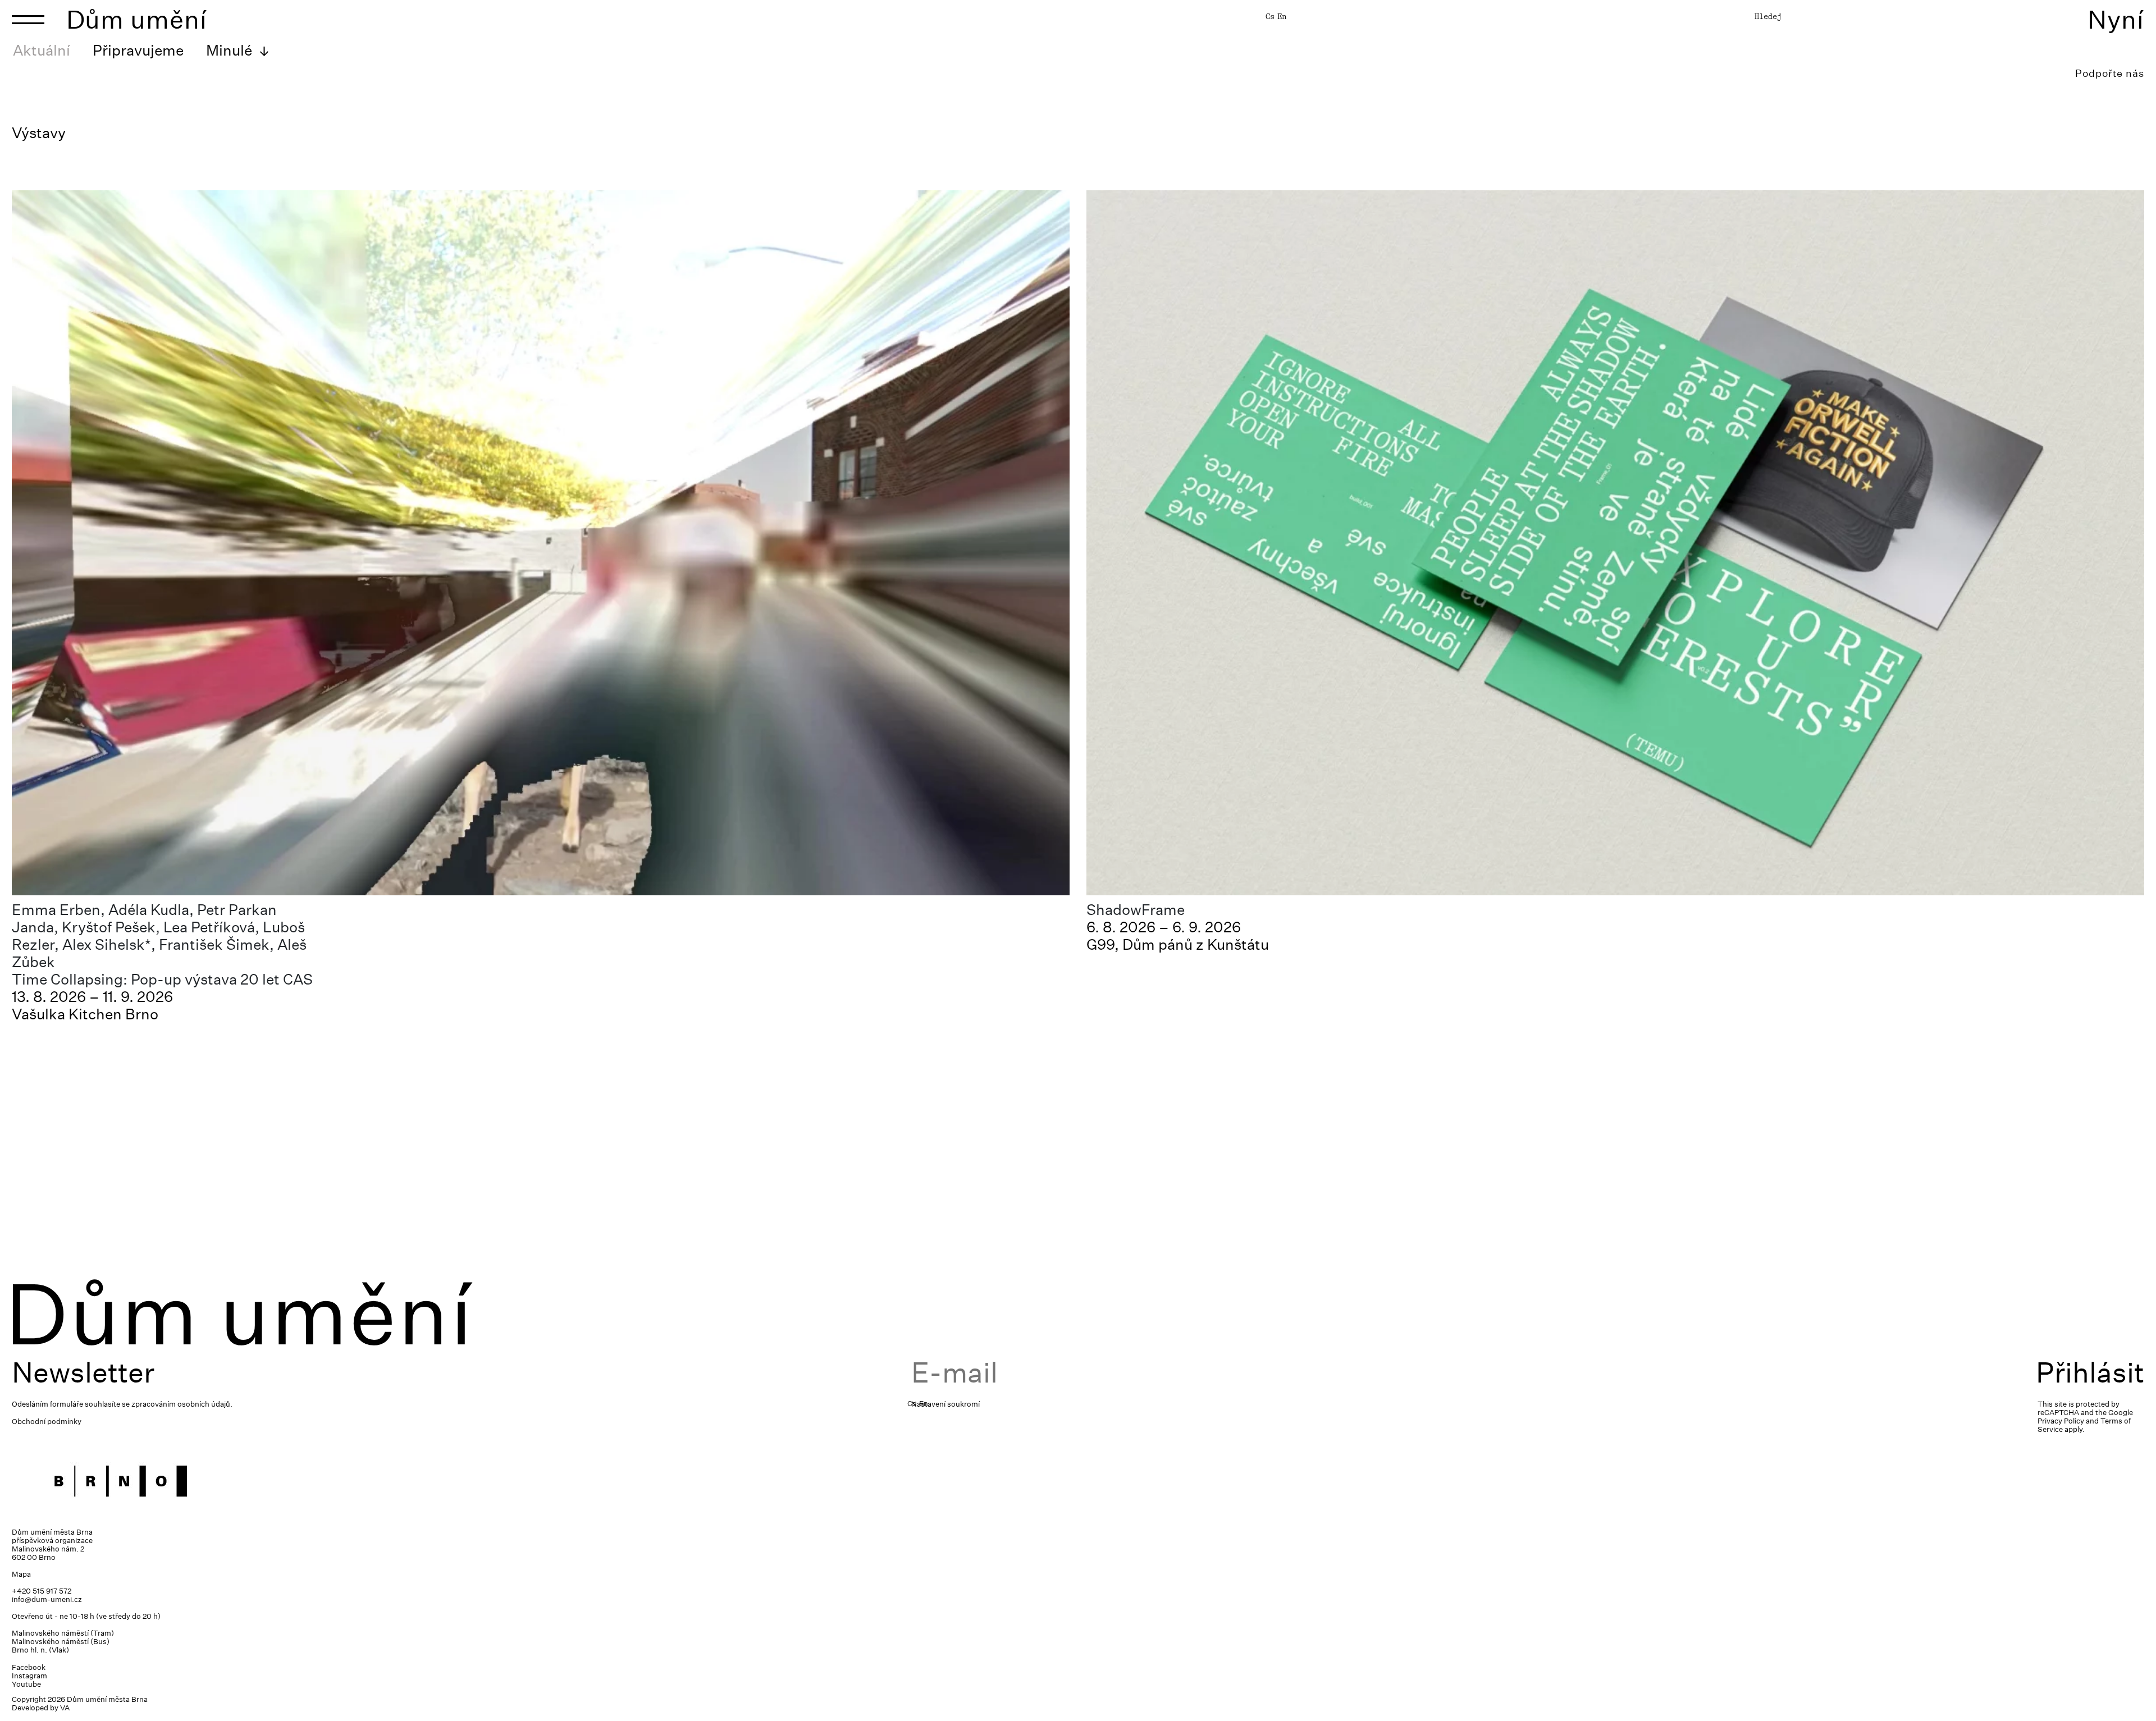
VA (65, 1708)
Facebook (29, 1667)
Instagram (29, 1676)
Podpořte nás (2110, 73)
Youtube (26, 1684)
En (1282, 16)
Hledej (1768, 16)
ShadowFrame (1136, 910)
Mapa (21, 1574)
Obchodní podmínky (47, 1422)
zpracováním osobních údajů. (182, 1404)
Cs (1270, 16)
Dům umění (137, 19)
